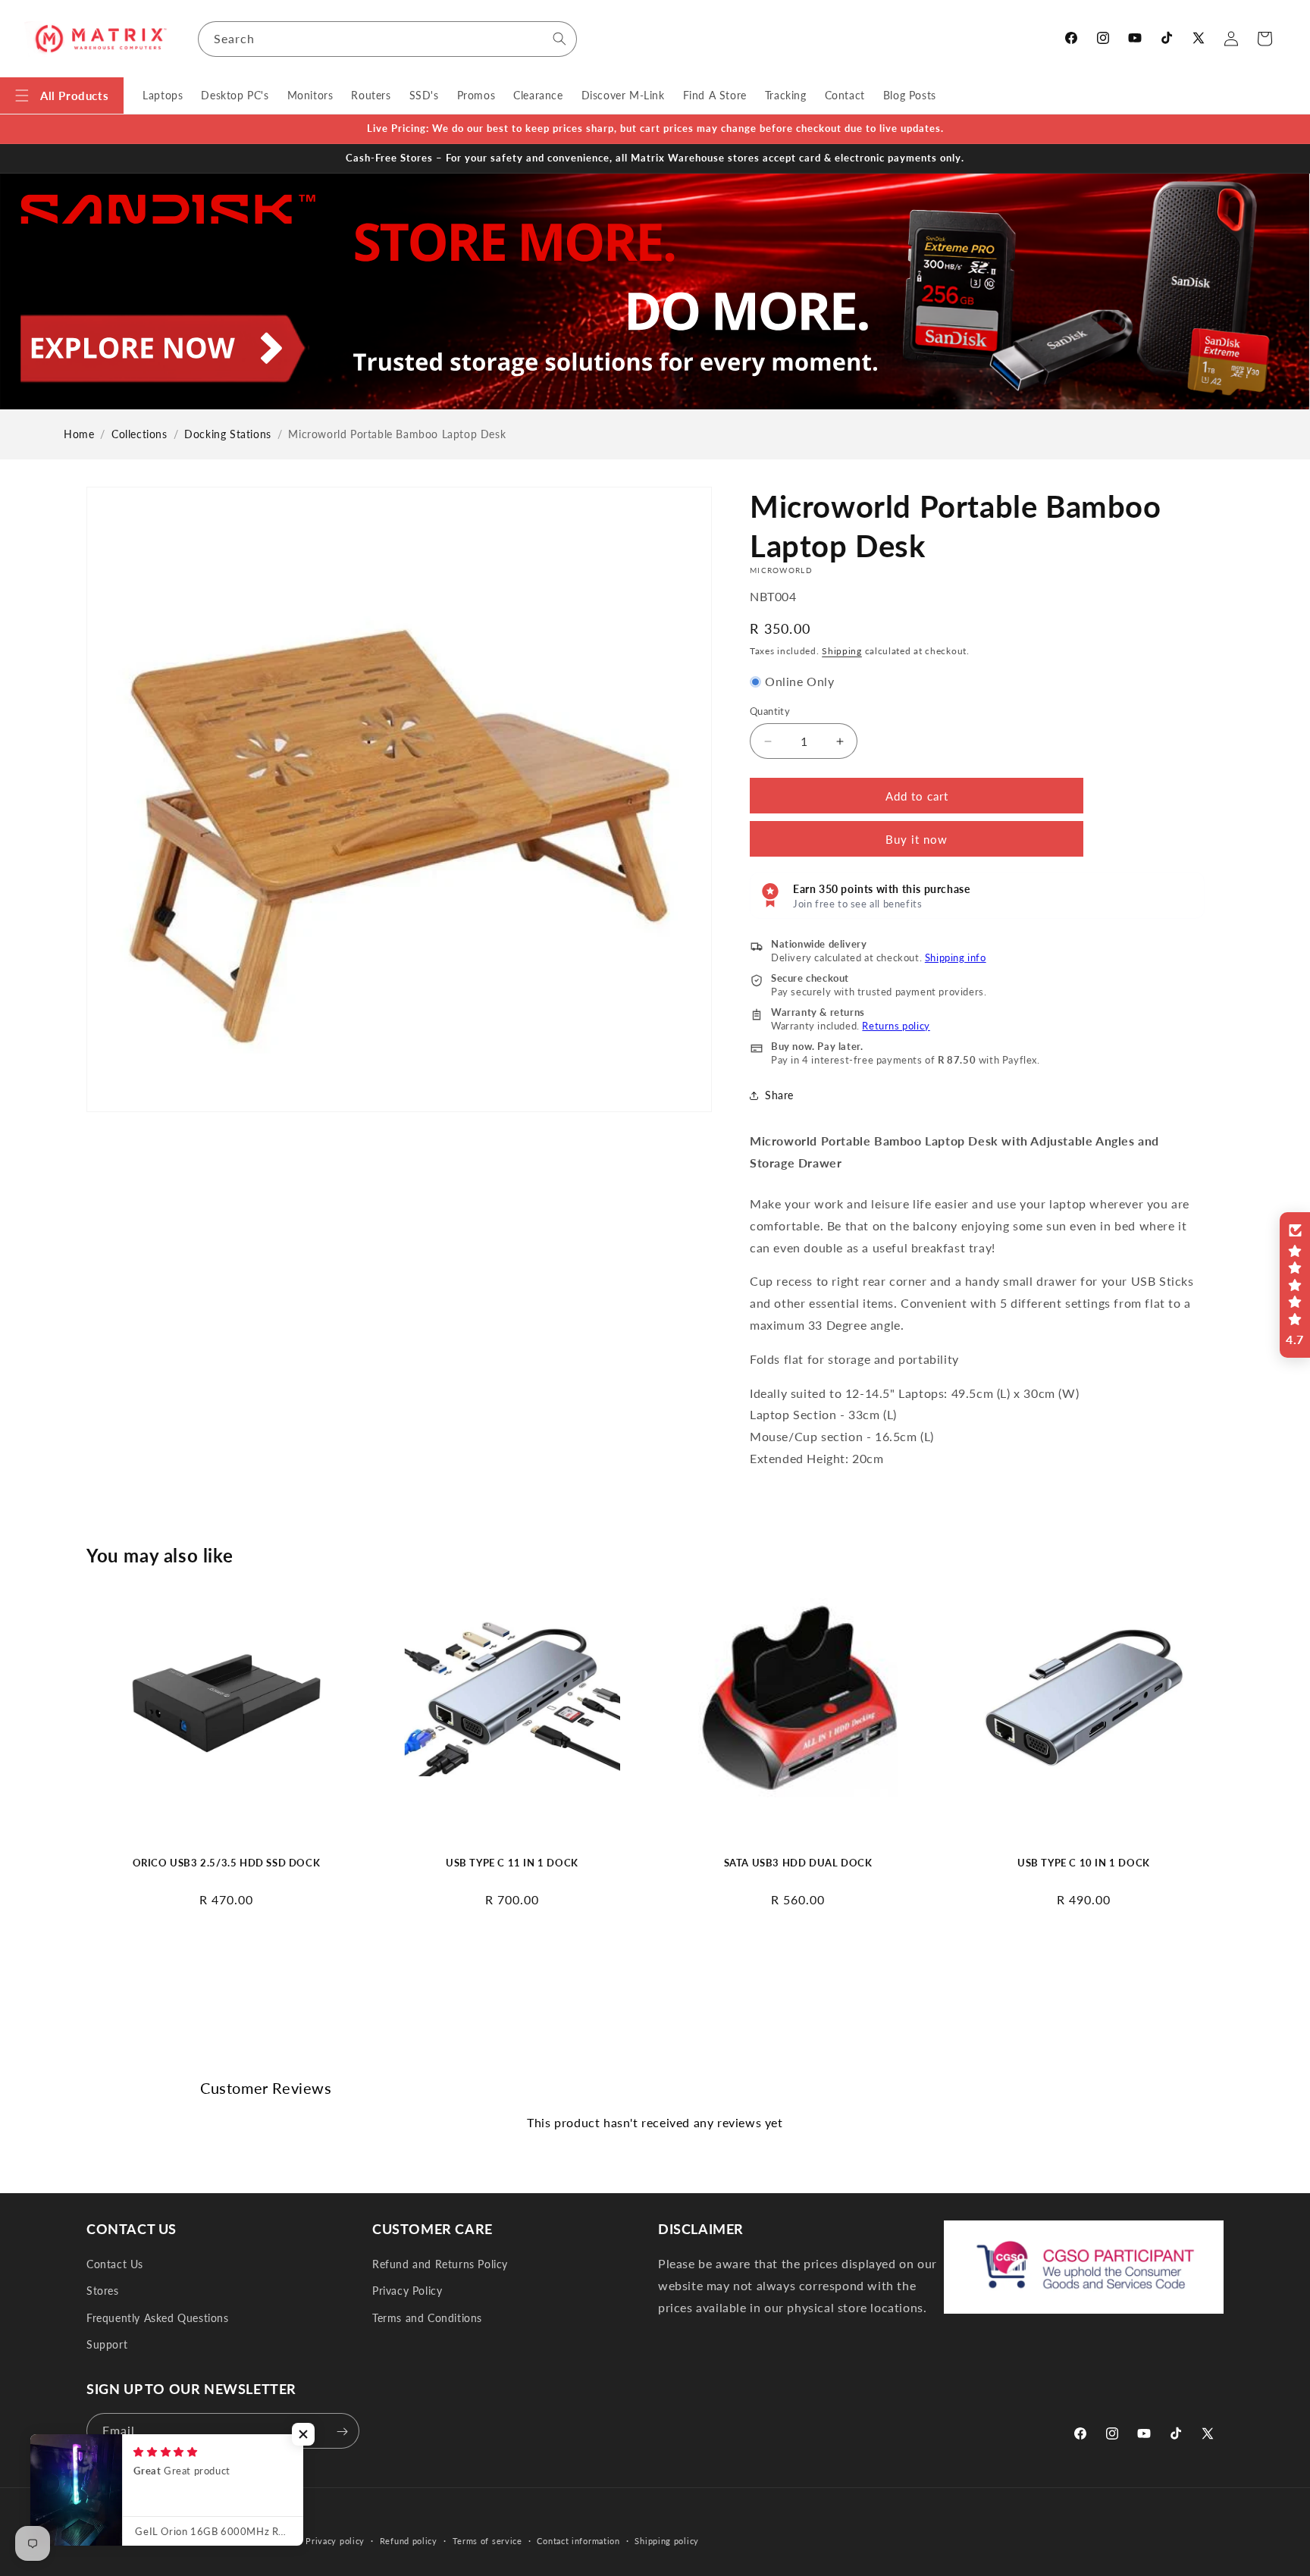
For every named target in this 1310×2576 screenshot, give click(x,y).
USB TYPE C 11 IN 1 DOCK (512, 1863)
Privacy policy (335, 2540)
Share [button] (779, 1095)
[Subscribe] (342, 2432)
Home (79, 434)
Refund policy (409, 2540)
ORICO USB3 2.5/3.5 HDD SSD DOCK (227, 1863)
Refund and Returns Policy (440, 2264)
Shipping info (956, 957)
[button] (62, 96)
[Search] (559, 39)
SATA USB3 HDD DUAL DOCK (798, 1863)
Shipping (842, 651)
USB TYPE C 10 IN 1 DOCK (1084, 1863)
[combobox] (387, 39)
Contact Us (115, 2264)
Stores (103, 2291)
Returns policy (896, 1026)
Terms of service (487, 2540)
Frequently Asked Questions (158, 2318)
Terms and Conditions (427, 2318)
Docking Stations (228, 434)
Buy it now (917, 839)
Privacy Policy (407, 2291)
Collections (139, 434)
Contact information (578, 2540)
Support (107, 2344)
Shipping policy (667, 2540)
